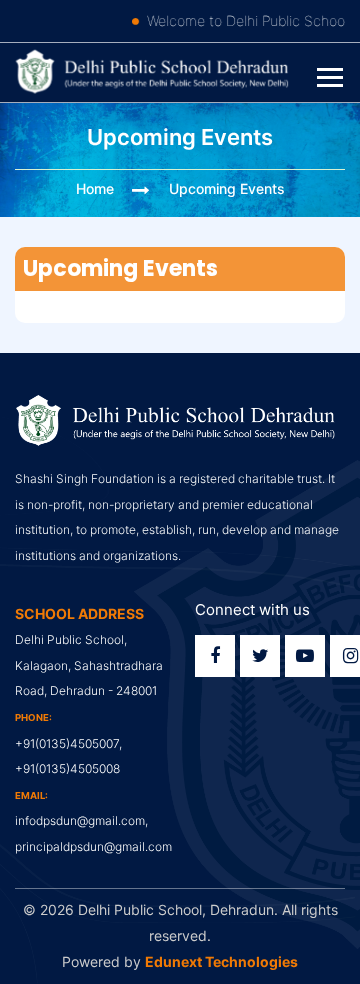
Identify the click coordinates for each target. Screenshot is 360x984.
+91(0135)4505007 (67, 743)
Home (95, 188)
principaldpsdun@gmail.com (93, 846)
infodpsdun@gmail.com (80, 820)
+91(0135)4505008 (67, 768)
